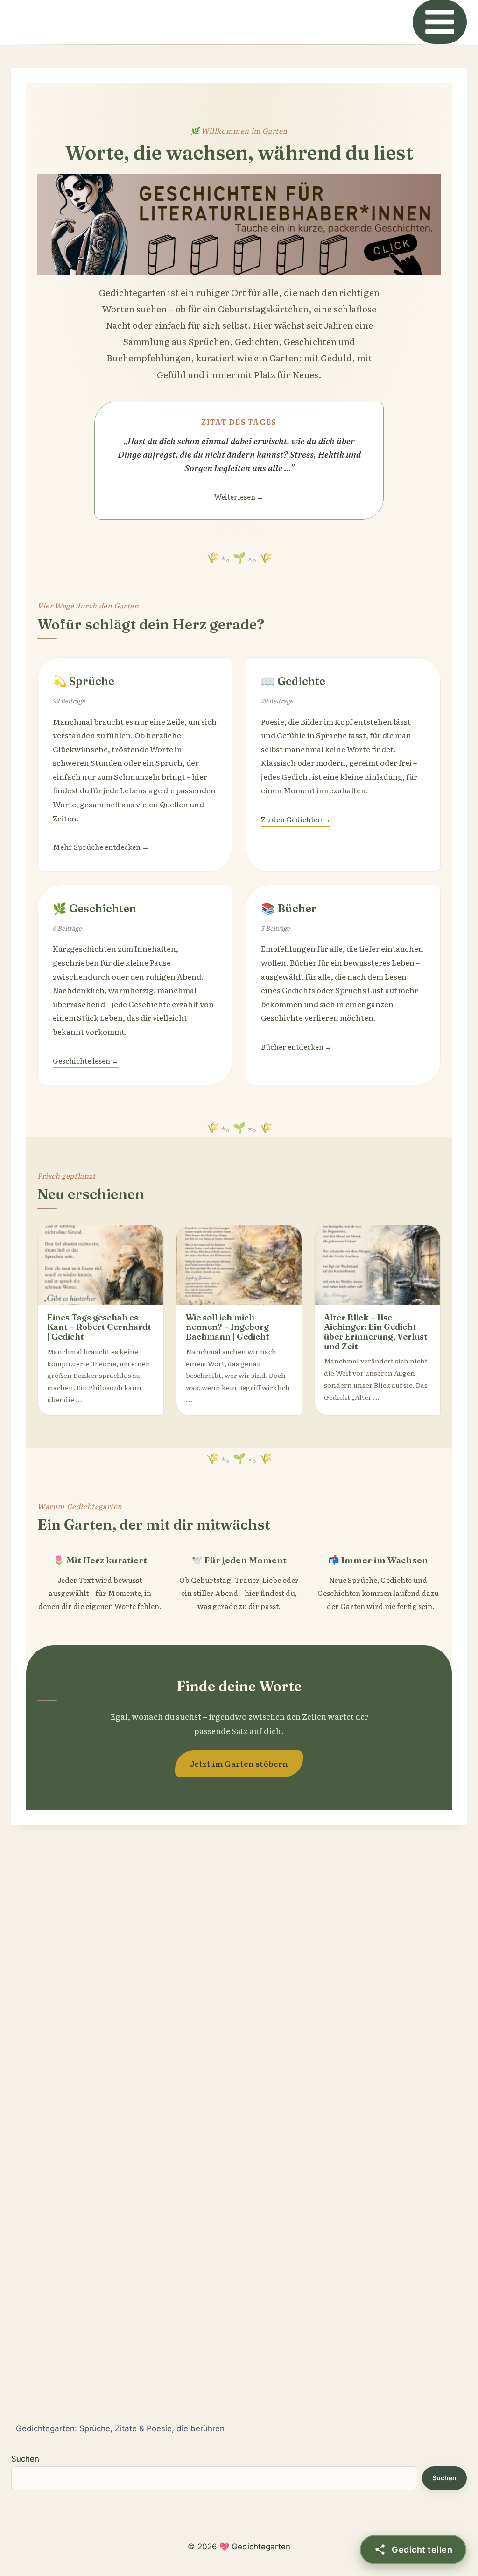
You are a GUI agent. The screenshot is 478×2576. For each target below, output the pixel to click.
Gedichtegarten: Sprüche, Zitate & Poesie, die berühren (120, 2428)
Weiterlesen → (239, 497)
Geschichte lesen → (86, 1061)
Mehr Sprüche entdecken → (101, 847)
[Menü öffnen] (440, 22)
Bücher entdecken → (296, 1047)
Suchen (25, 2459)
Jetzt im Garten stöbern (239, 1763)
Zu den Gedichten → (296, 819)
